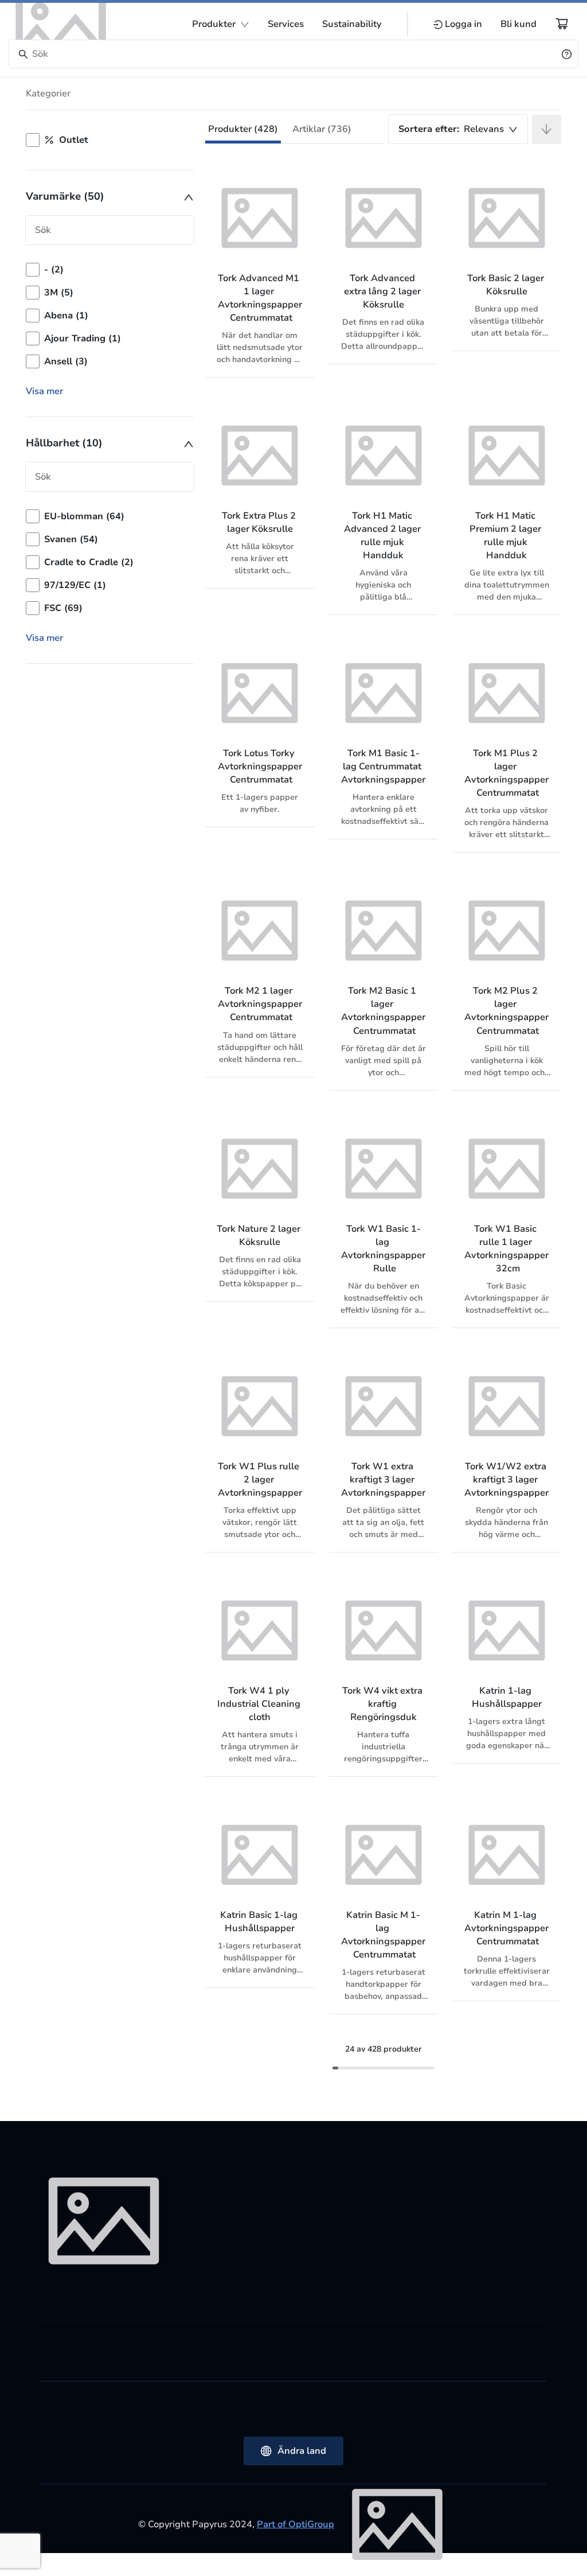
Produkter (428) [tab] (243, 129)
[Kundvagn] (562, 24)
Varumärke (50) (65, 196)
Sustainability (352, 24)
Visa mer (44, 391)
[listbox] (110, 316)
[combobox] (458, 129)
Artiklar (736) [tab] (322, 129)
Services (286, 24)
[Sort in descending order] (547, 129)
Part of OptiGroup (296, 2524)
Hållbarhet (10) (64, 443)
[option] (110, 270)
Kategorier (48, 94)
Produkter (214, 24)
